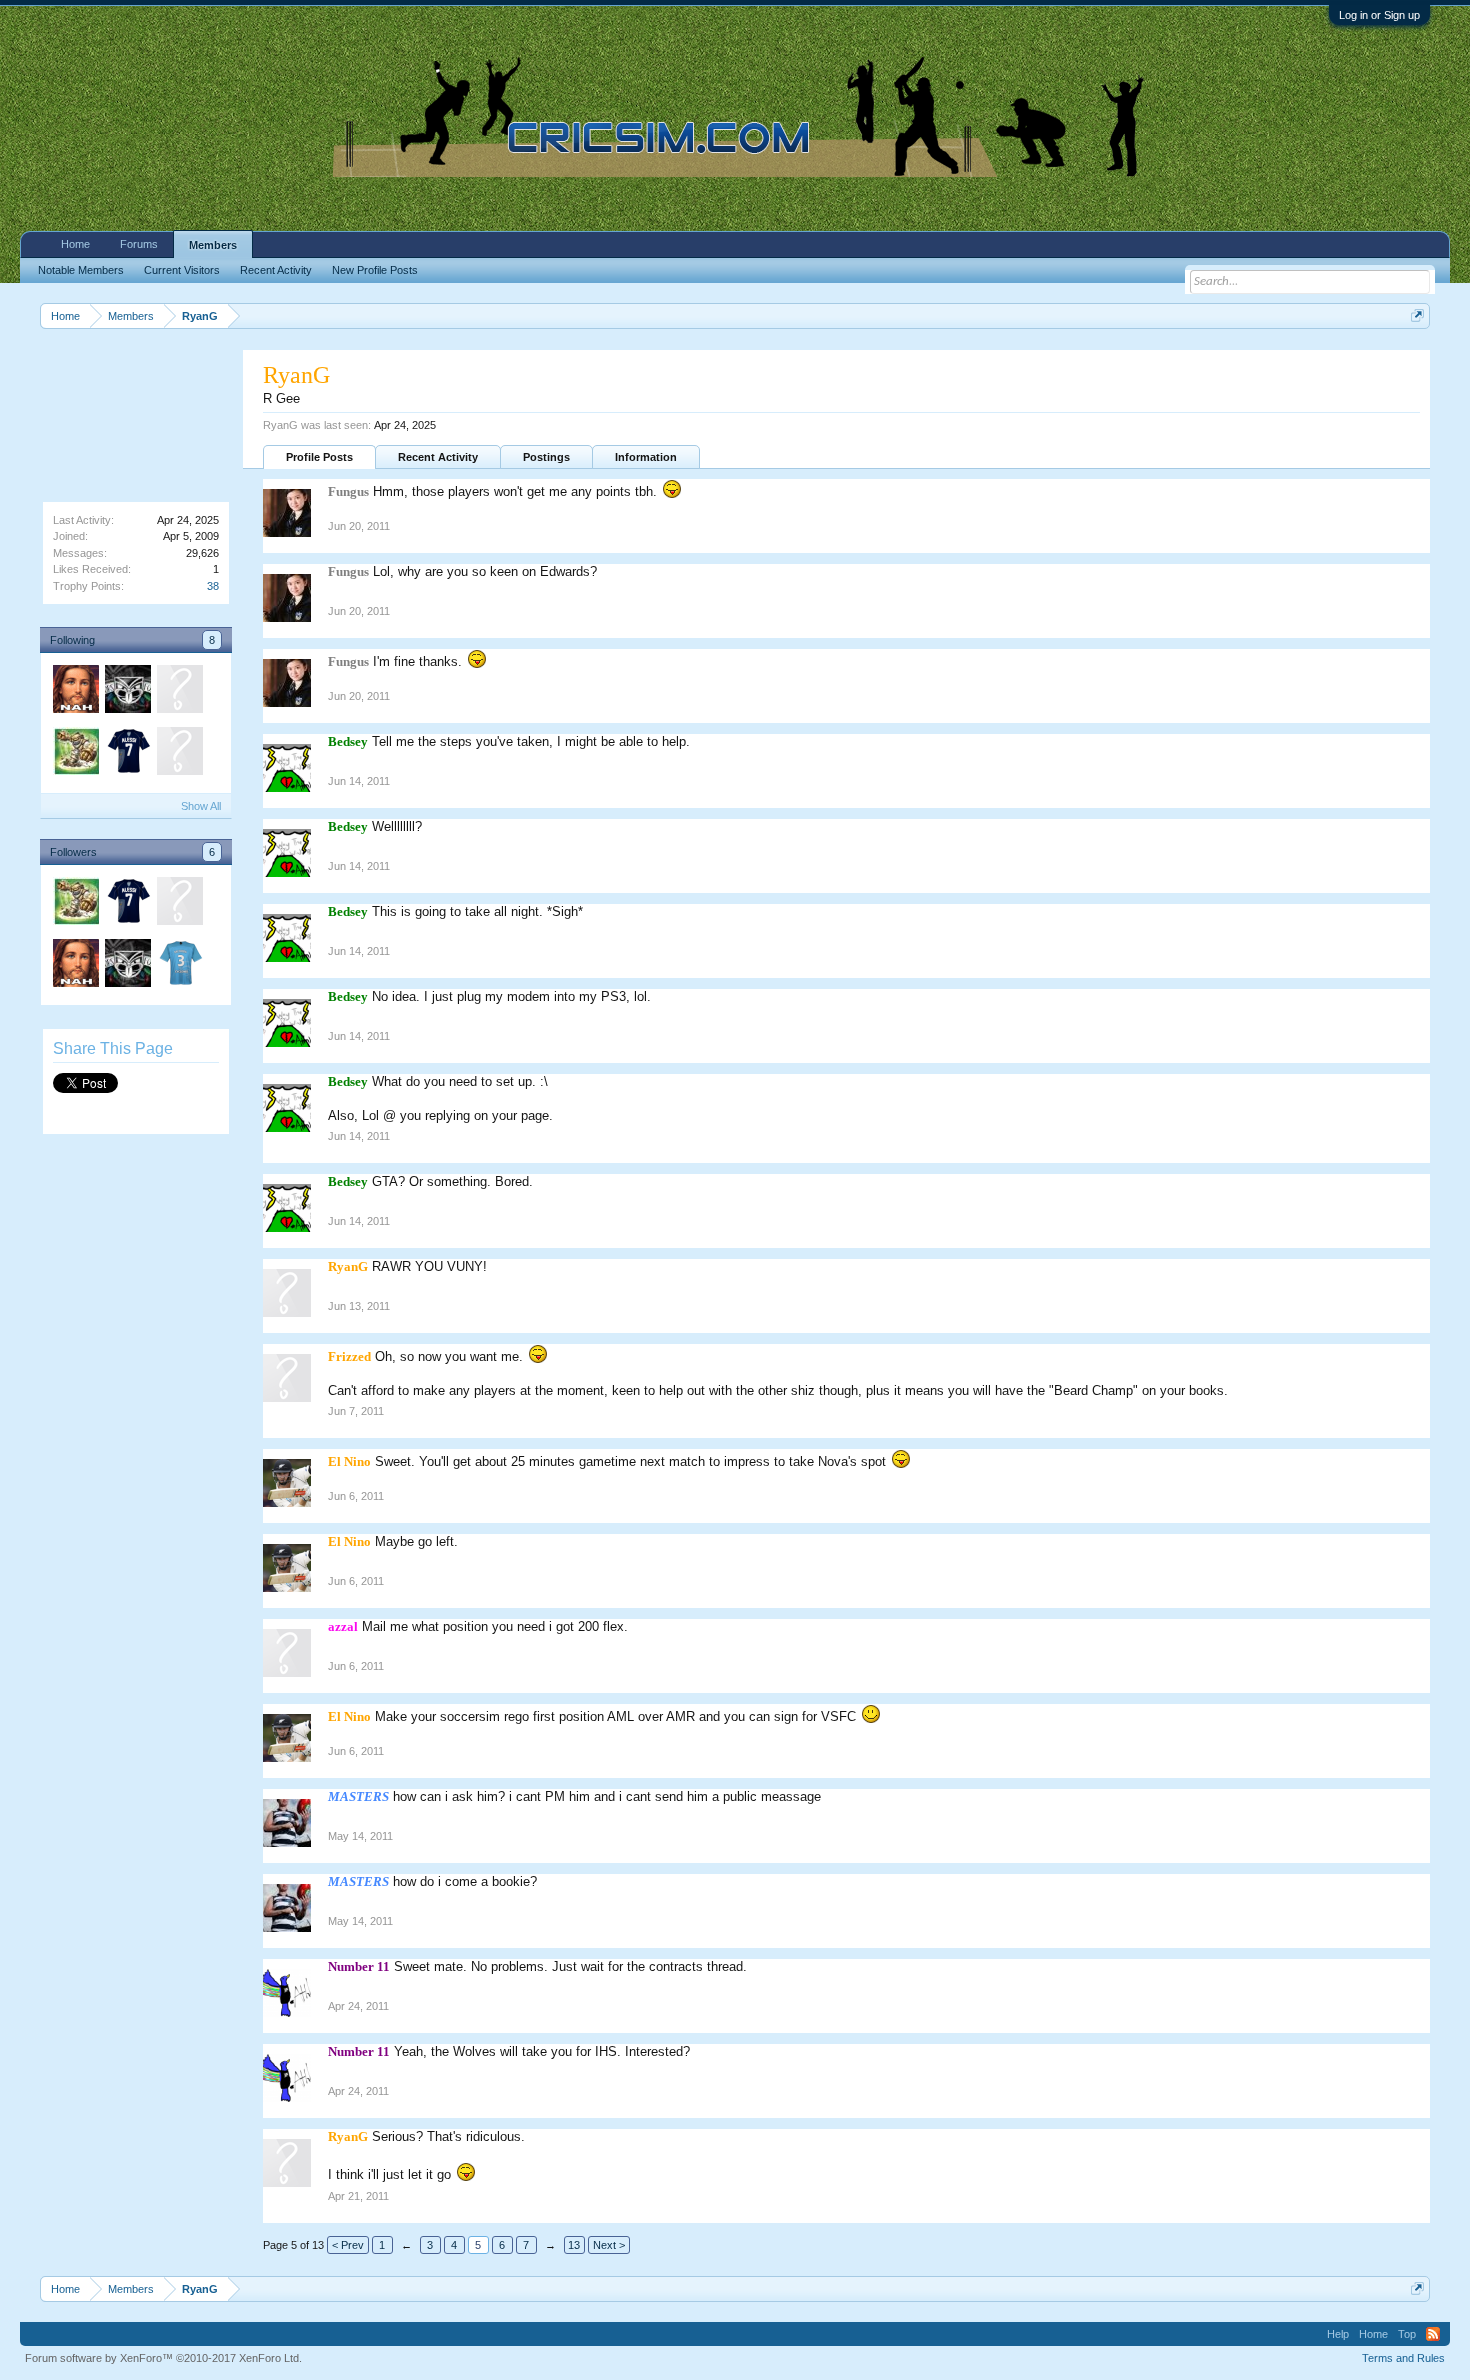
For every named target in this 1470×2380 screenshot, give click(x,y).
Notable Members (81, 270)
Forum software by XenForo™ (163, 2358)
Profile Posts (319, 457)
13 (574, 2245)
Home (75, 244)
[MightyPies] (127, 754)
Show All (201, 806)
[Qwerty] (179, 754)
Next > (609, 2245)
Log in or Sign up (1379, 15)
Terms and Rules (1403, 2358)
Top (1407, 2334)
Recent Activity (438, 457)
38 (213, 586)
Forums (139, 244)
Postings (546, 457)
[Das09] (179, 904)
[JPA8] (75, 754)
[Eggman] (75, 692)
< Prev (348, 2245)
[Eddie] (179, 966)
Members (213, 245)
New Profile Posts (375, 270)
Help (1338, 2334)
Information (646, 457)
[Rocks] (179, 692)
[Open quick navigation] (1417, 315)
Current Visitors (182, 270)
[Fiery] (127, 692)
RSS (1433, 2334)
